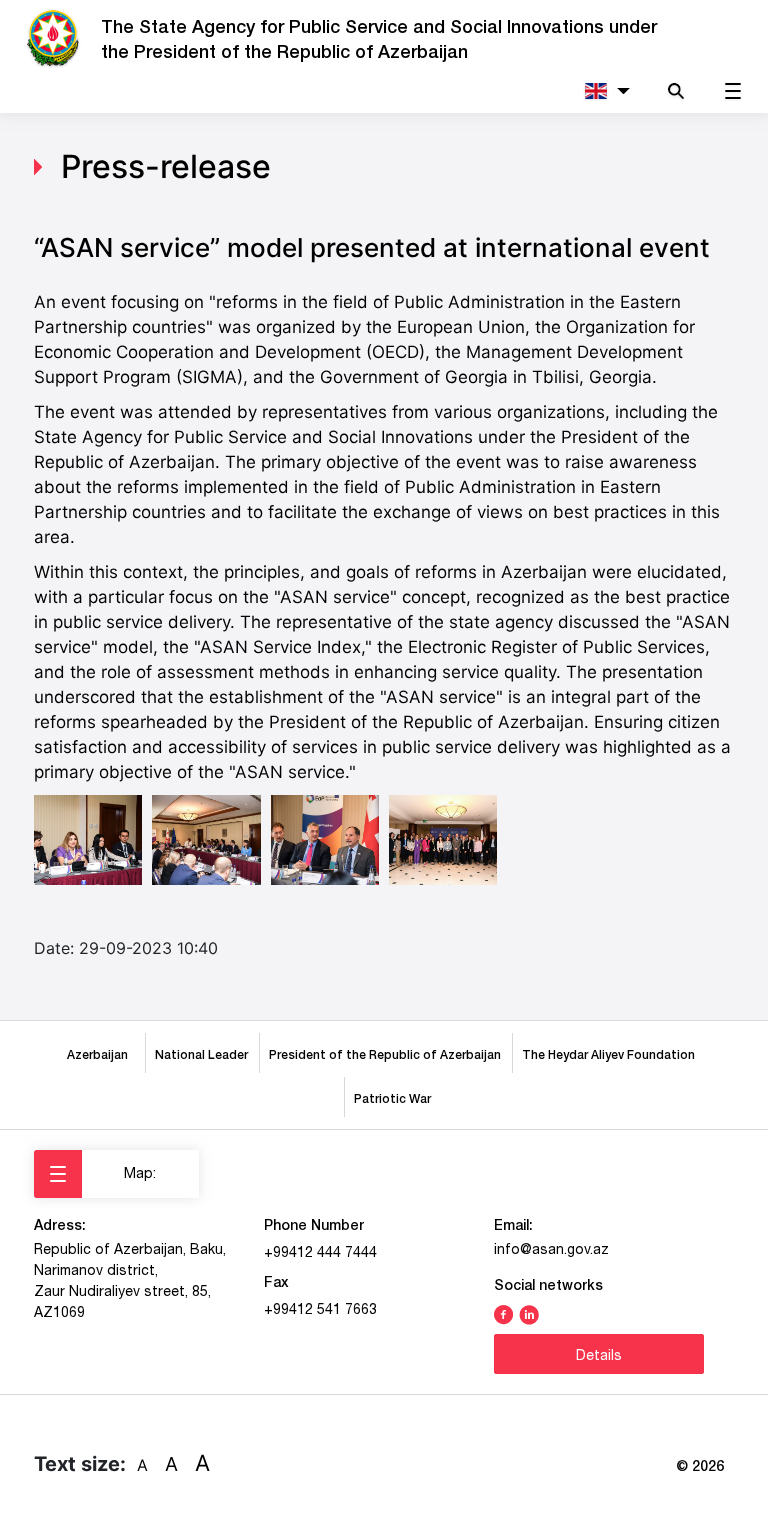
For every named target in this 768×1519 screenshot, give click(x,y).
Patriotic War (392, 1098)
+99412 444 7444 (320, 1252)
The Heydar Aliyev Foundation (611, 1054)
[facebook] (504, 1313)
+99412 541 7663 (320, 1309)
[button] (606, 90)
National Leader (201, 1054)
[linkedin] (529, 1313)
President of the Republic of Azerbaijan (385, 1054)
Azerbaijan (100, 1054)
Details (599, 1355)
